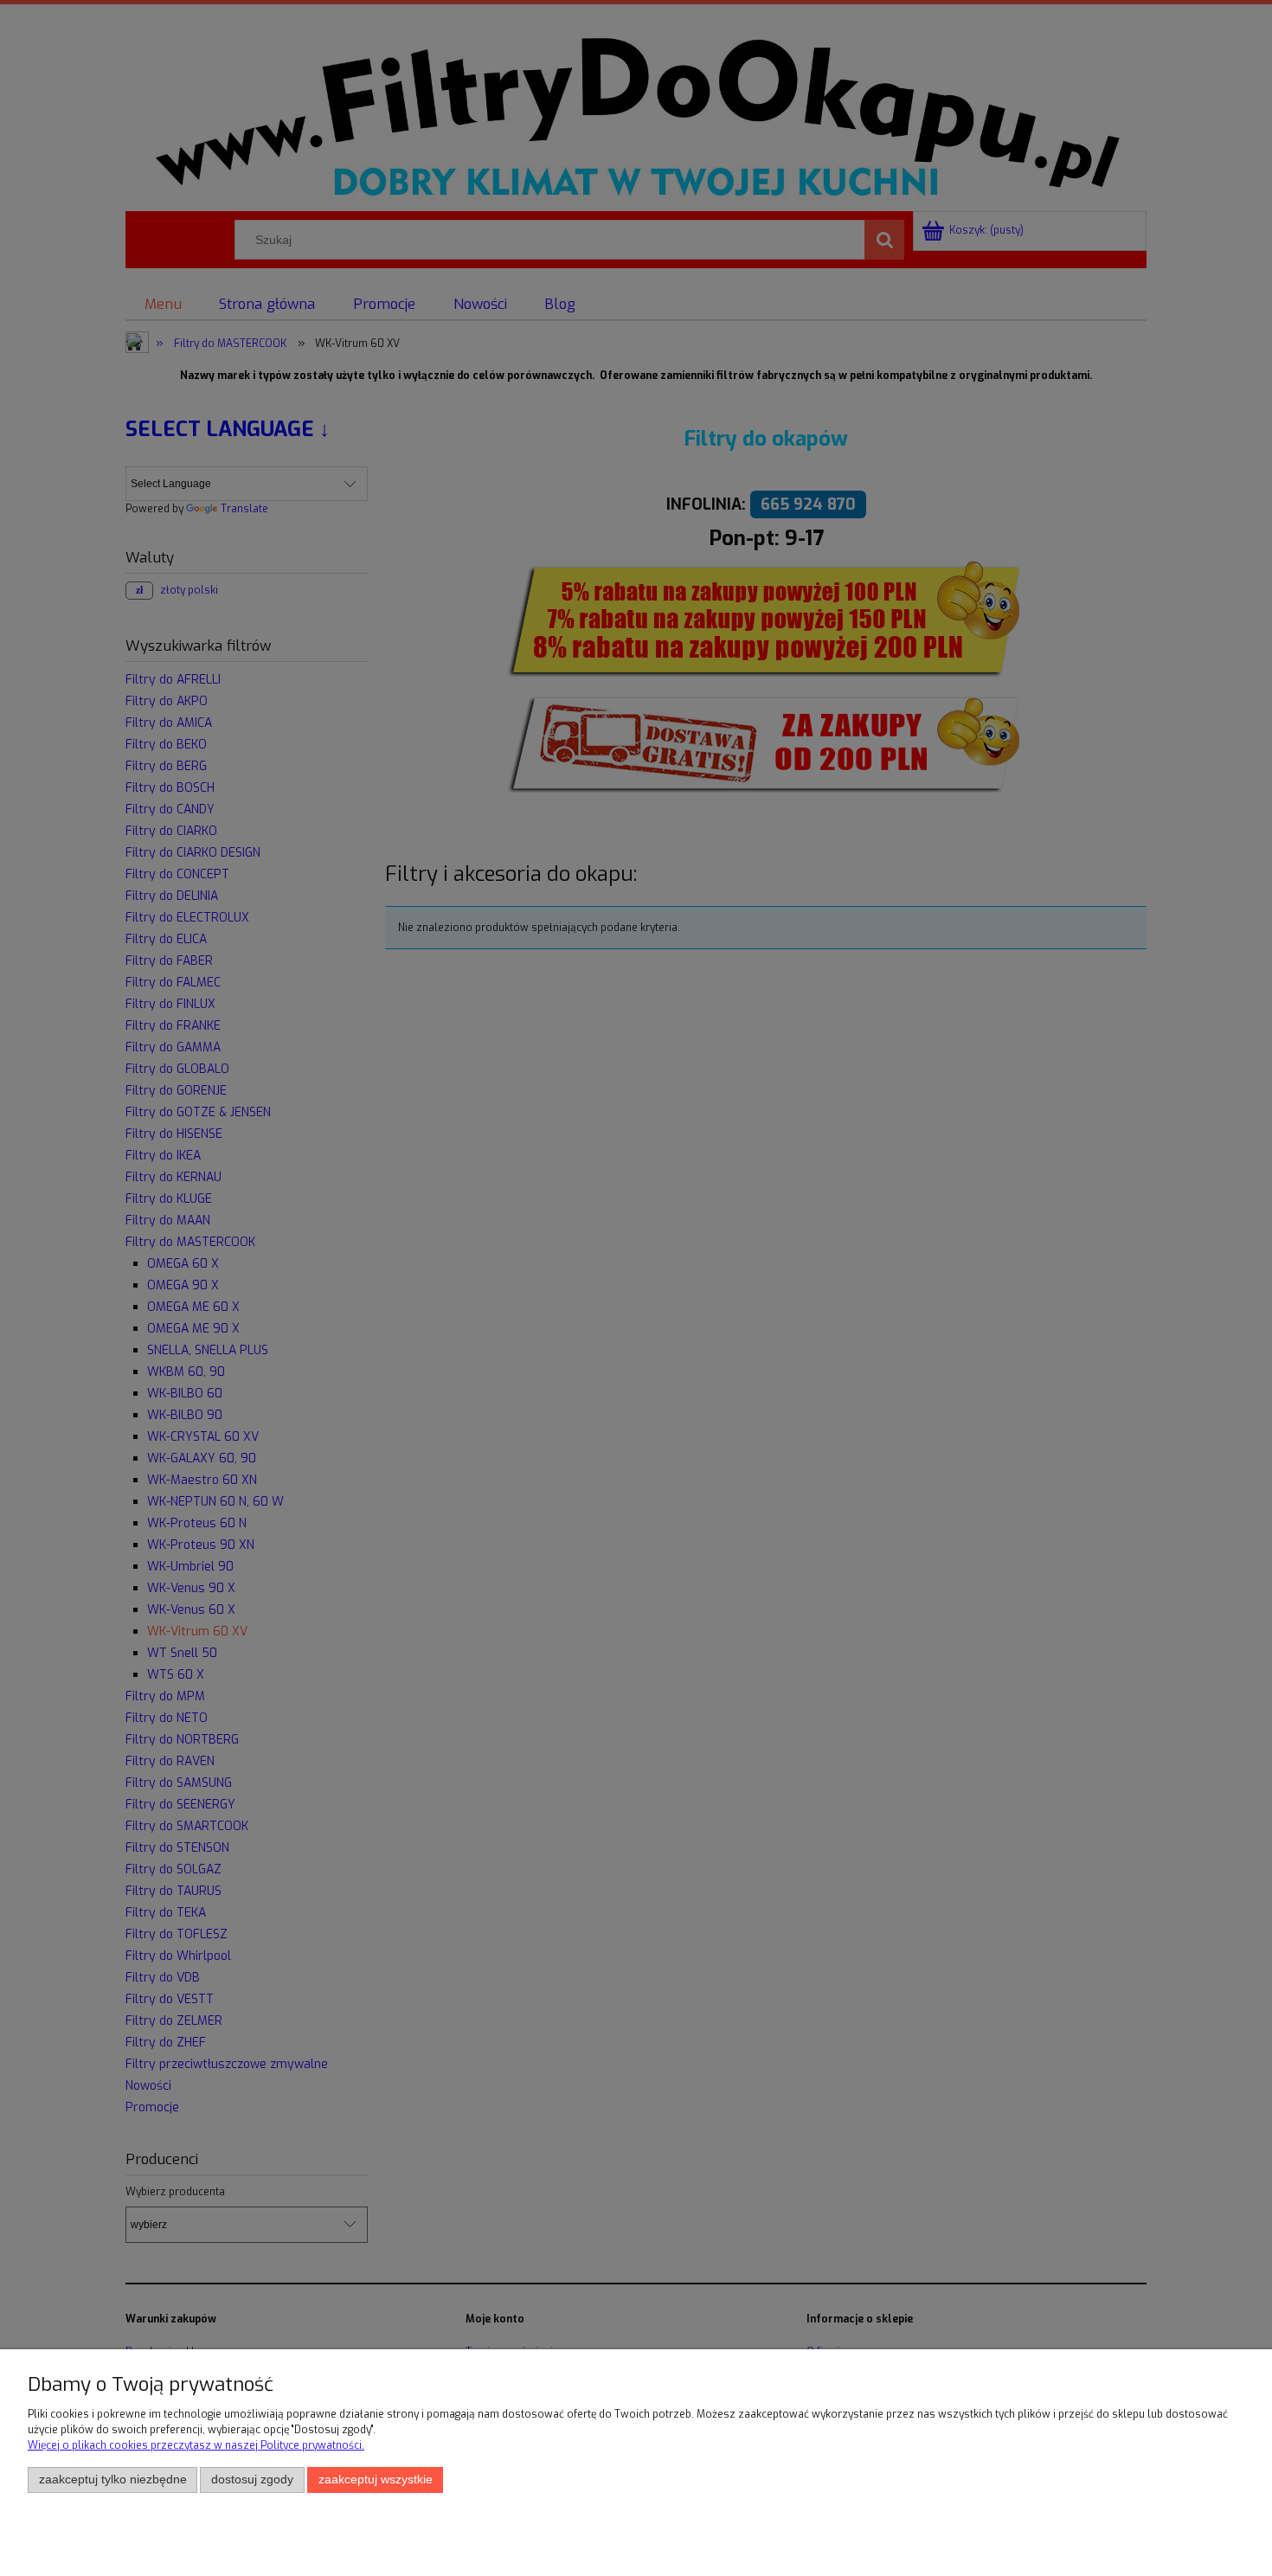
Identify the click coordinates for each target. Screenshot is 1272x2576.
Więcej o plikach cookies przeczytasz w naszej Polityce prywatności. (196, 2445)
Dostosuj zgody (252, 2480)
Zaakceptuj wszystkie (376, 2480)
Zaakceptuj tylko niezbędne (113, 2480)
